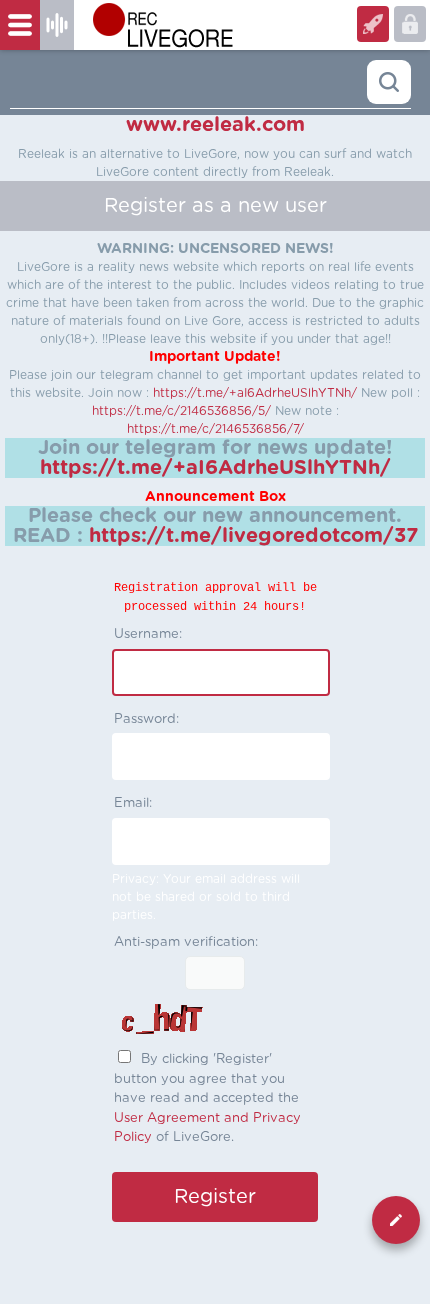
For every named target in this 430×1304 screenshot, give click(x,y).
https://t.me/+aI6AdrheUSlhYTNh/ (255, 393)
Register (410, 24)
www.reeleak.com (215, 125)
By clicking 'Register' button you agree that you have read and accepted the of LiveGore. (207, 1098)
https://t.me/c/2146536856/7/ (215, 429)
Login (373, 24)
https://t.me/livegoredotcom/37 (253, 536)
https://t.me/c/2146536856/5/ (181, 411)
